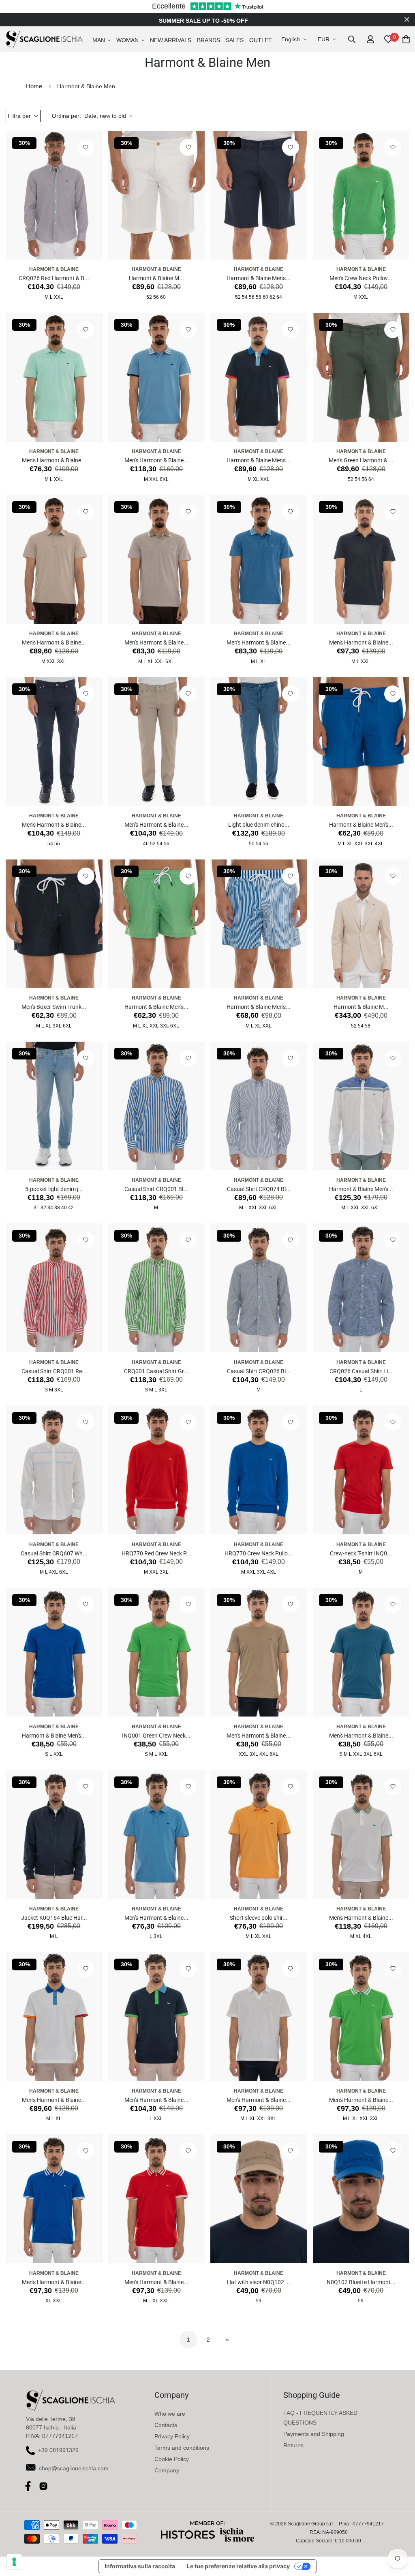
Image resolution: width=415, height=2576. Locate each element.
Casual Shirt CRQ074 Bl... (259, 1189)
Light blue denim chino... (259, 825)
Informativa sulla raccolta (140, 2566)
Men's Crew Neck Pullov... (361, 278)
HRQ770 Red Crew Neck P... (156, 1553)
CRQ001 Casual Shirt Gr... (156, 1371)
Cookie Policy (172, 2459)
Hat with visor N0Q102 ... (259, 2282)
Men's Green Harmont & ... (361, 460)
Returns (293, 2445)
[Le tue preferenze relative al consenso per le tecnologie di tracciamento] (14, 2562)
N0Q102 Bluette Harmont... (361, 2282)
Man (99, 40)
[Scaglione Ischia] (44, 39)
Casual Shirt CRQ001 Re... (54, 1371)
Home (34, 86)
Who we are (170, 2414)
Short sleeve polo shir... (259, 1918)
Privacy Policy (172, 2436)
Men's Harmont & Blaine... (54, 460)
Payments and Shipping (314, 2434)
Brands (209, 40)
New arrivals (171, 40)
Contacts (166, 2425)
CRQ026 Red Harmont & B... (54, 278)
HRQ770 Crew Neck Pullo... (259, 1553)
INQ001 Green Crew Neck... (156, 1736)
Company (167, 2470)
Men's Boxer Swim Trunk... (54, 1007)
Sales (235, 40)
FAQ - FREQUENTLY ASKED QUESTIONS (320, 2418)
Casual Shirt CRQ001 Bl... (156, 1189)
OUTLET (261, 40)
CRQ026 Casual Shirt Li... (361, 1371)
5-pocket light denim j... (54, 1189)
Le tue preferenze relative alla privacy (238, 2566)
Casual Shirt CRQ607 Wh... (54, 1553)
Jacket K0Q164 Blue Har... (54, 1918)
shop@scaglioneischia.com (74, 2468)
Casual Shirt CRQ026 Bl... (259, 1371)
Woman (127, 40)
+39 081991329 (58, 2450)
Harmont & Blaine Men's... (259, 278)
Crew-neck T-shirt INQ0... (361, 1553)
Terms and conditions (182, 2448)
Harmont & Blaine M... (156, 278)
